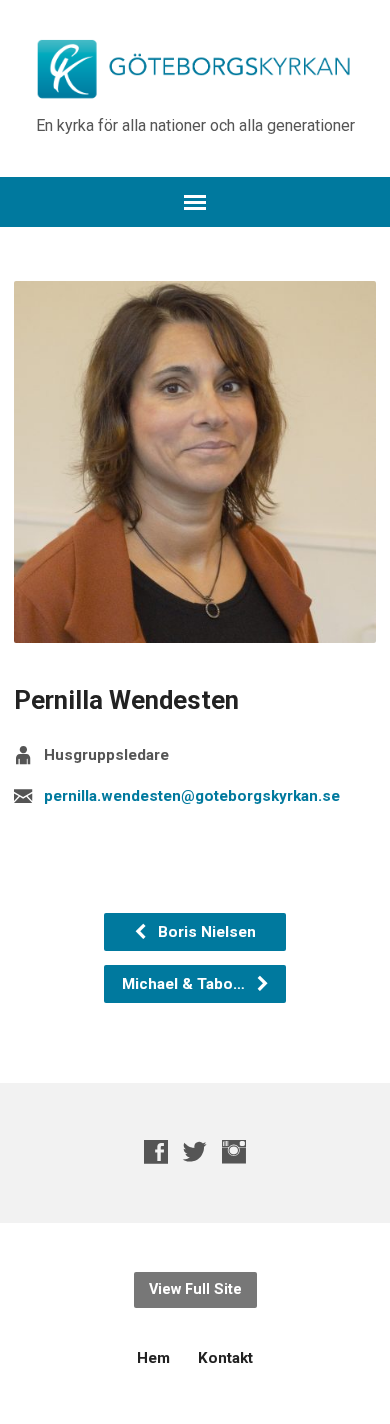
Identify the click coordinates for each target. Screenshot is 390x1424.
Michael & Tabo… (185, 984)
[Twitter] (195, 1151)
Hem (153, 1358)
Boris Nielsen (205, 932)
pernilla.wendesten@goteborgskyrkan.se (192, 796)
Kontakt (225, 1358)
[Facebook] (156, 1151)
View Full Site (195, 1289)
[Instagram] (234, 1151)
